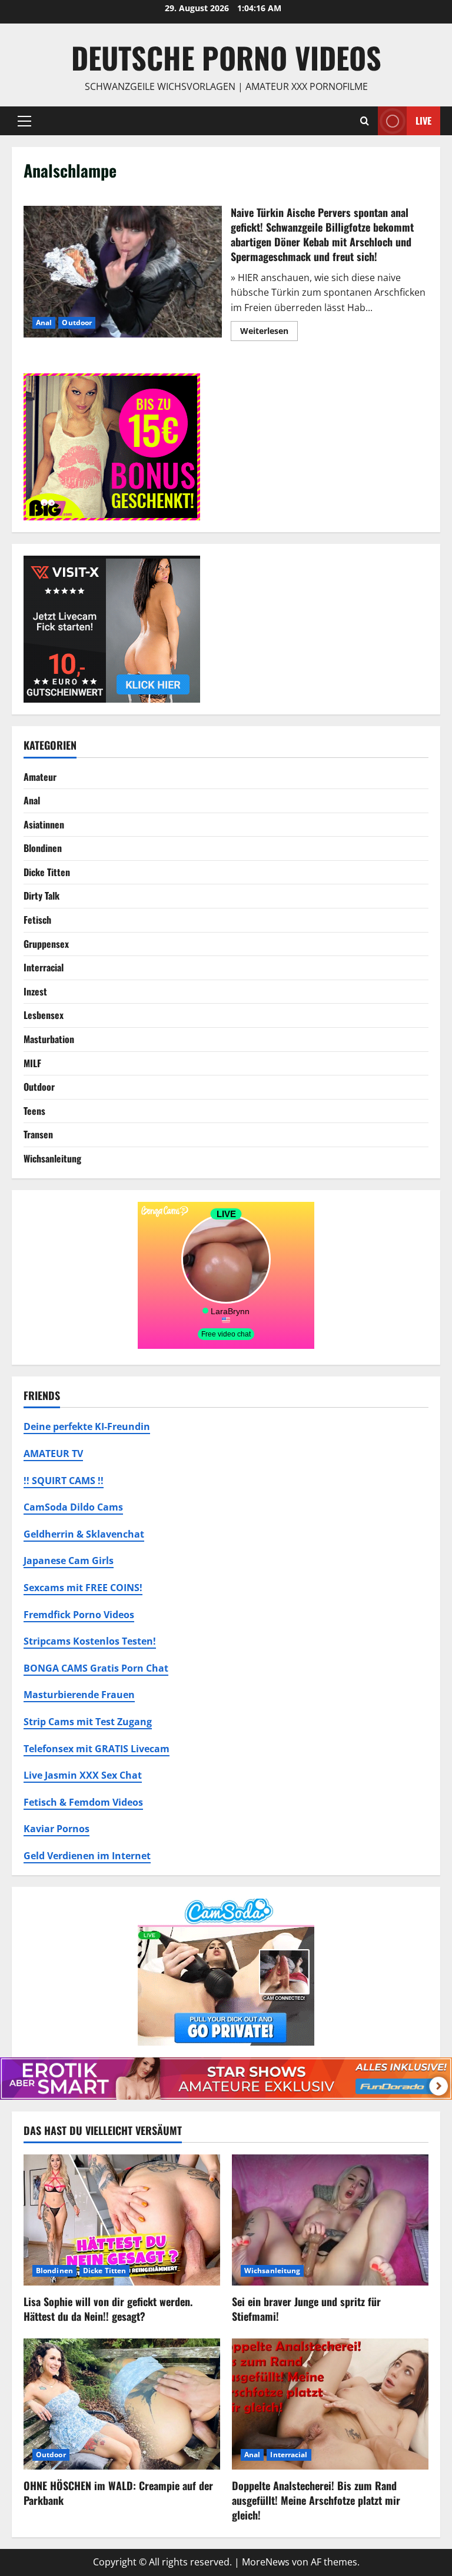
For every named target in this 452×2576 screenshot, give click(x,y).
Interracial (44, 967)
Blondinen (43, 848)
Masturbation (49, 1039)
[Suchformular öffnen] (365, 121)
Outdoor (77, 323)
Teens (34, 1111)
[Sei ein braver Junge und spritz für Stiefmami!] (330, 2220)
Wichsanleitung (52, 1158)
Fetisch (37, 920)
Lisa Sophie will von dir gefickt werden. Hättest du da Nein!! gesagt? (108, 2309)
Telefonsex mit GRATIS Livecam (97, 1749)
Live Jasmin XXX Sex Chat (83, 1775)
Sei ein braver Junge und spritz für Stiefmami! (306, 2309)
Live (423, 120)
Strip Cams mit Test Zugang (88, 1722)
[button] (24, 121)
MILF (32, 1063)
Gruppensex (46, 944)
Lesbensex (44, 1015)
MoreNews (266, 2562)
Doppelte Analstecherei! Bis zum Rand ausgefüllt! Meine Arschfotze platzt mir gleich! (316, 2500)
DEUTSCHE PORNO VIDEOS (226, 57)
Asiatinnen (44, 824)
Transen (38, 1134)
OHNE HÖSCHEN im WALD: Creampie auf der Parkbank (118, 2493)
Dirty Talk (41, 896)
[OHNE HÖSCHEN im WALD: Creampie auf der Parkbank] (122, 2404)
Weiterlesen (269, 333)
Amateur (40, 777)
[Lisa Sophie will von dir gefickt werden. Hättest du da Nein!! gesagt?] (122, 2220)
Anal (44, 323)
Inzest (35, 991)
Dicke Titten (47, 872)
